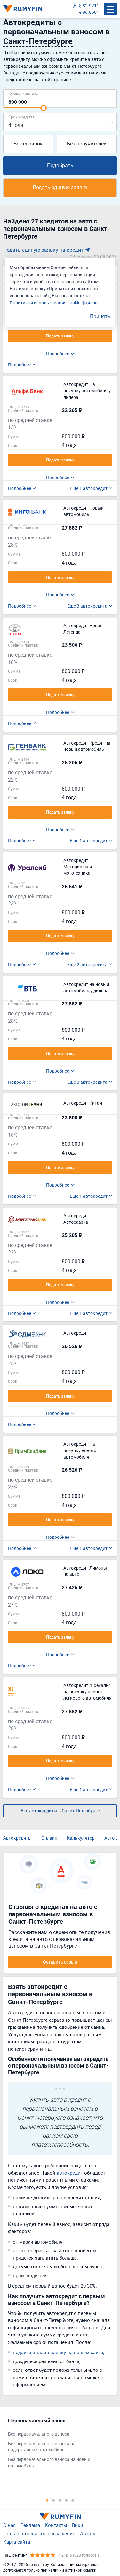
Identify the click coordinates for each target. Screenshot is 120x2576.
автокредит (70, 2173)
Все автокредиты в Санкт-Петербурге (60, 1811)
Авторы (89, 2533)
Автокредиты (17, 1838)
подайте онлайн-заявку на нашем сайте (58, 2352)
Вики (78, 2525)
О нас (9, 2525)
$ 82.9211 (89, 6)
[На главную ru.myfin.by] (60, 2517)
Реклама (30, 2525)
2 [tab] (54, 2500)
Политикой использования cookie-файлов (54, 303)
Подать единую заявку (60, 187)
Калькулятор (81, 1838)
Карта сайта (17, 2542)
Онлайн (49, 1838)
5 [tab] (73, 2500)
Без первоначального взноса (39, 2434)
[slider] (44, 108)
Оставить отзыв (60, 1962)
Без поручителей (87, 144)
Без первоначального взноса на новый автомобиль (49, 2462)
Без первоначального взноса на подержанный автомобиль (42, 2447)
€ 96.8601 (89, 12)
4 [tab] (67, 2500)
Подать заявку (60, 336)
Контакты (56, 2525)
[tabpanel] (57, 2445)
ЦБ (73, 6)
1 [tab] (47, 2500)
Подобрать (60, 165)
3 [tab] (60, 2500)
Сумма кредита (23, 93)
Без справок (28, 144)
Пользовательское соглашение (39, 2533)
